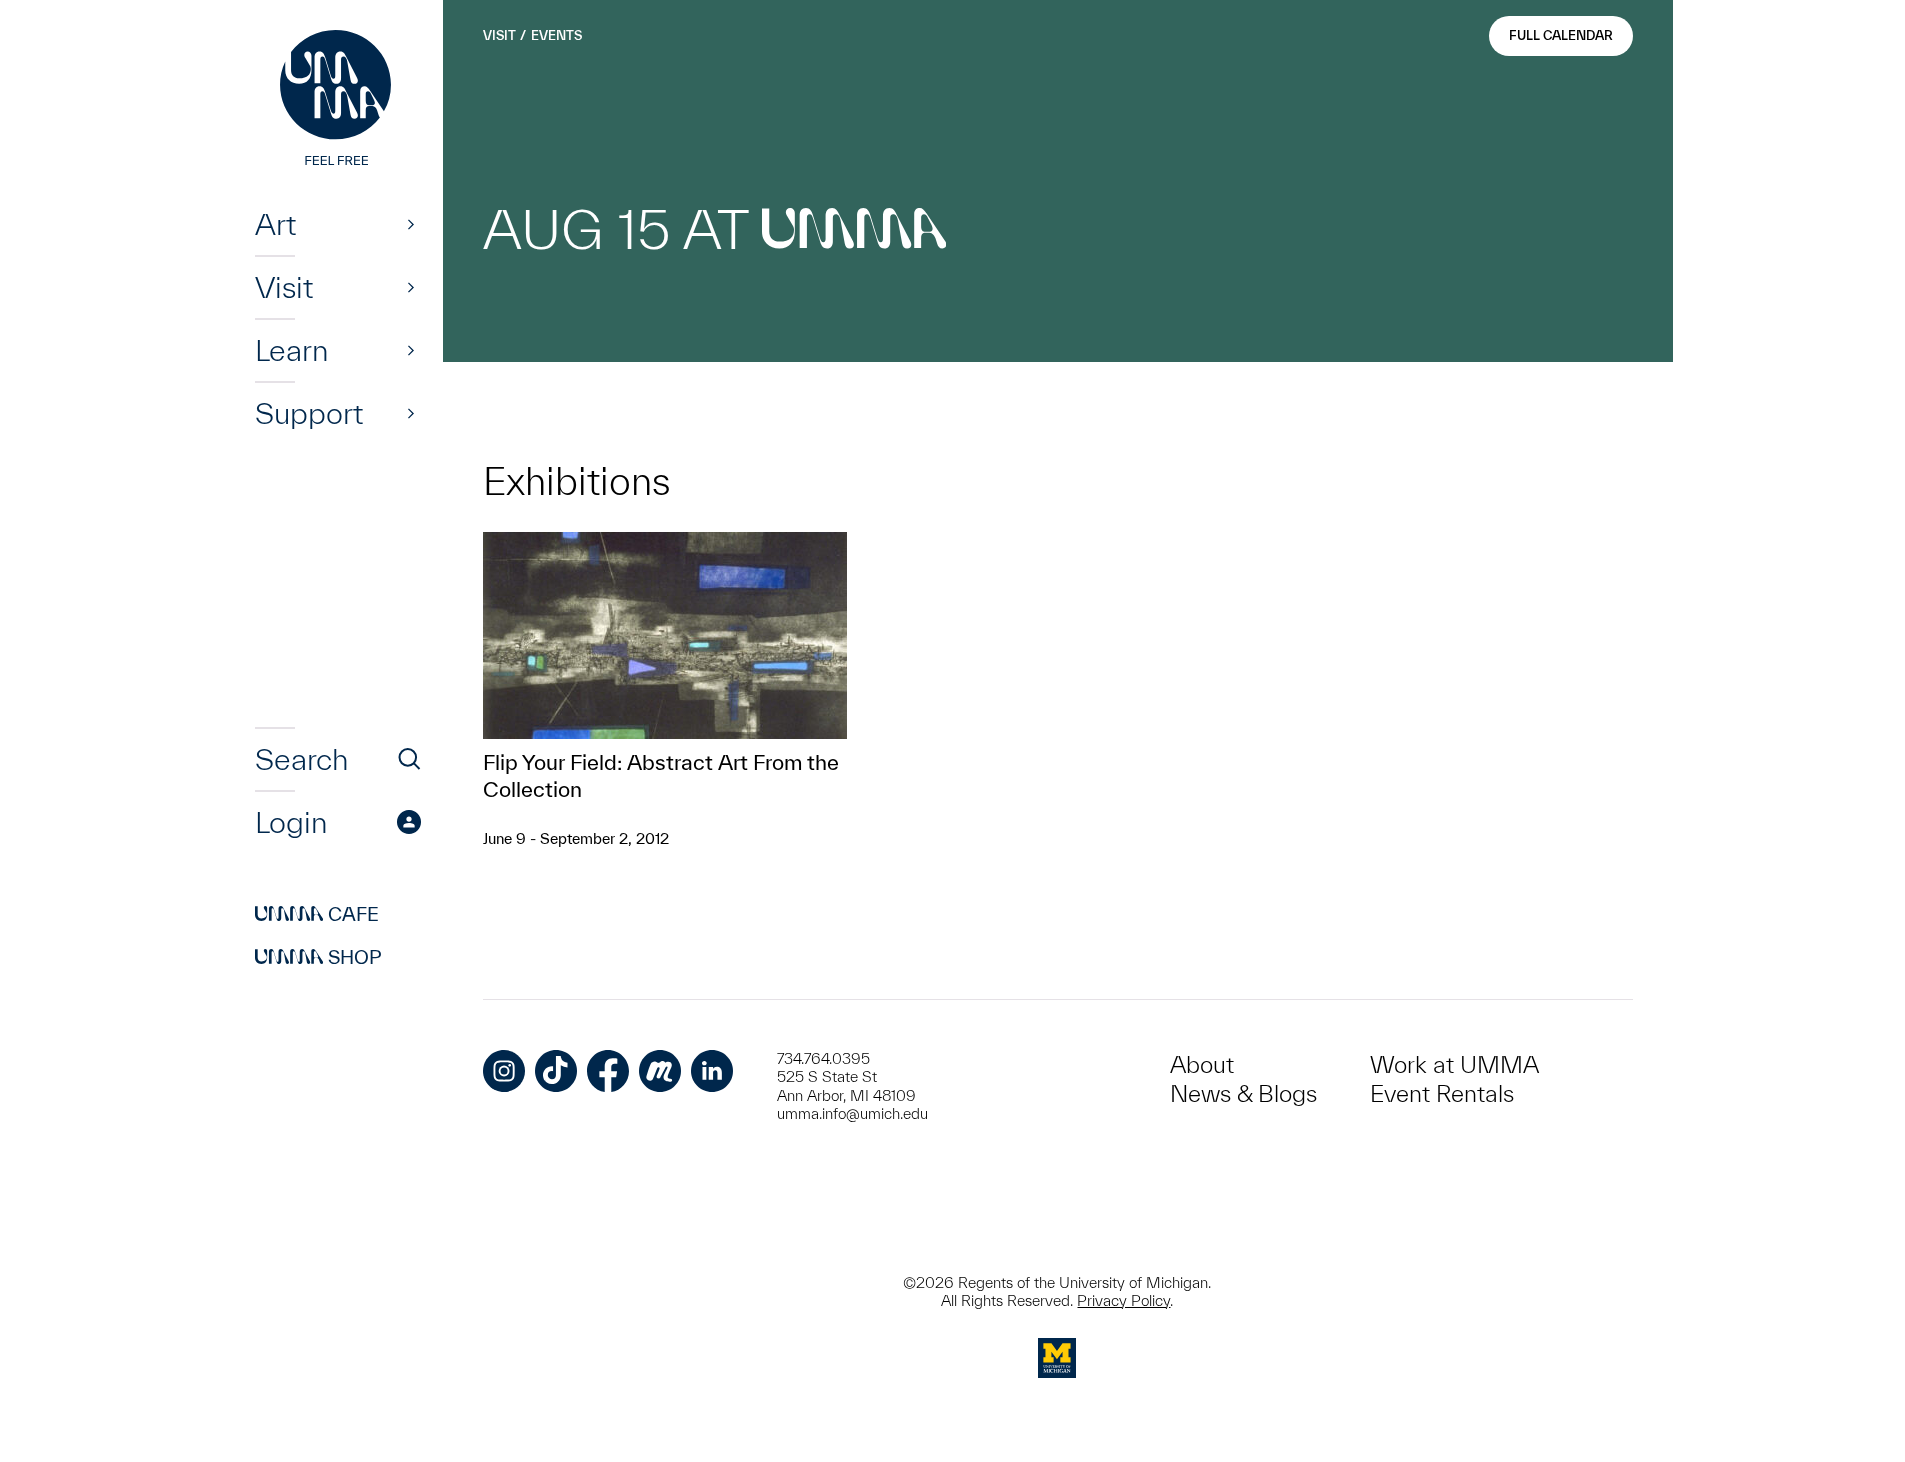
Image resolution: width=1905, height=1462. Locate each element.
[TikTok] (556, 1071)
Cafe (317, 914)
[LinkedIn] (712, 1071)
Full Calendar (1561, 35)
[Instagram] (504, 1071)
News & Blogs (1243, 1093)
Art (275, 224)
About (1202, 1064)
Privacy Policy (1123, 1300)
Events (556, 35)
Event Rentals (1442, 1093)
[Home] (338, 100)
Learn (291, 350)
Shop (318, 957)
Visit (284, 287)
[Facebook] (608, 1071)
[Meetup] (660, 1071)
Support (309, 413)
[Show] (411, 224)
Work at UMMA (1454, 1064)
